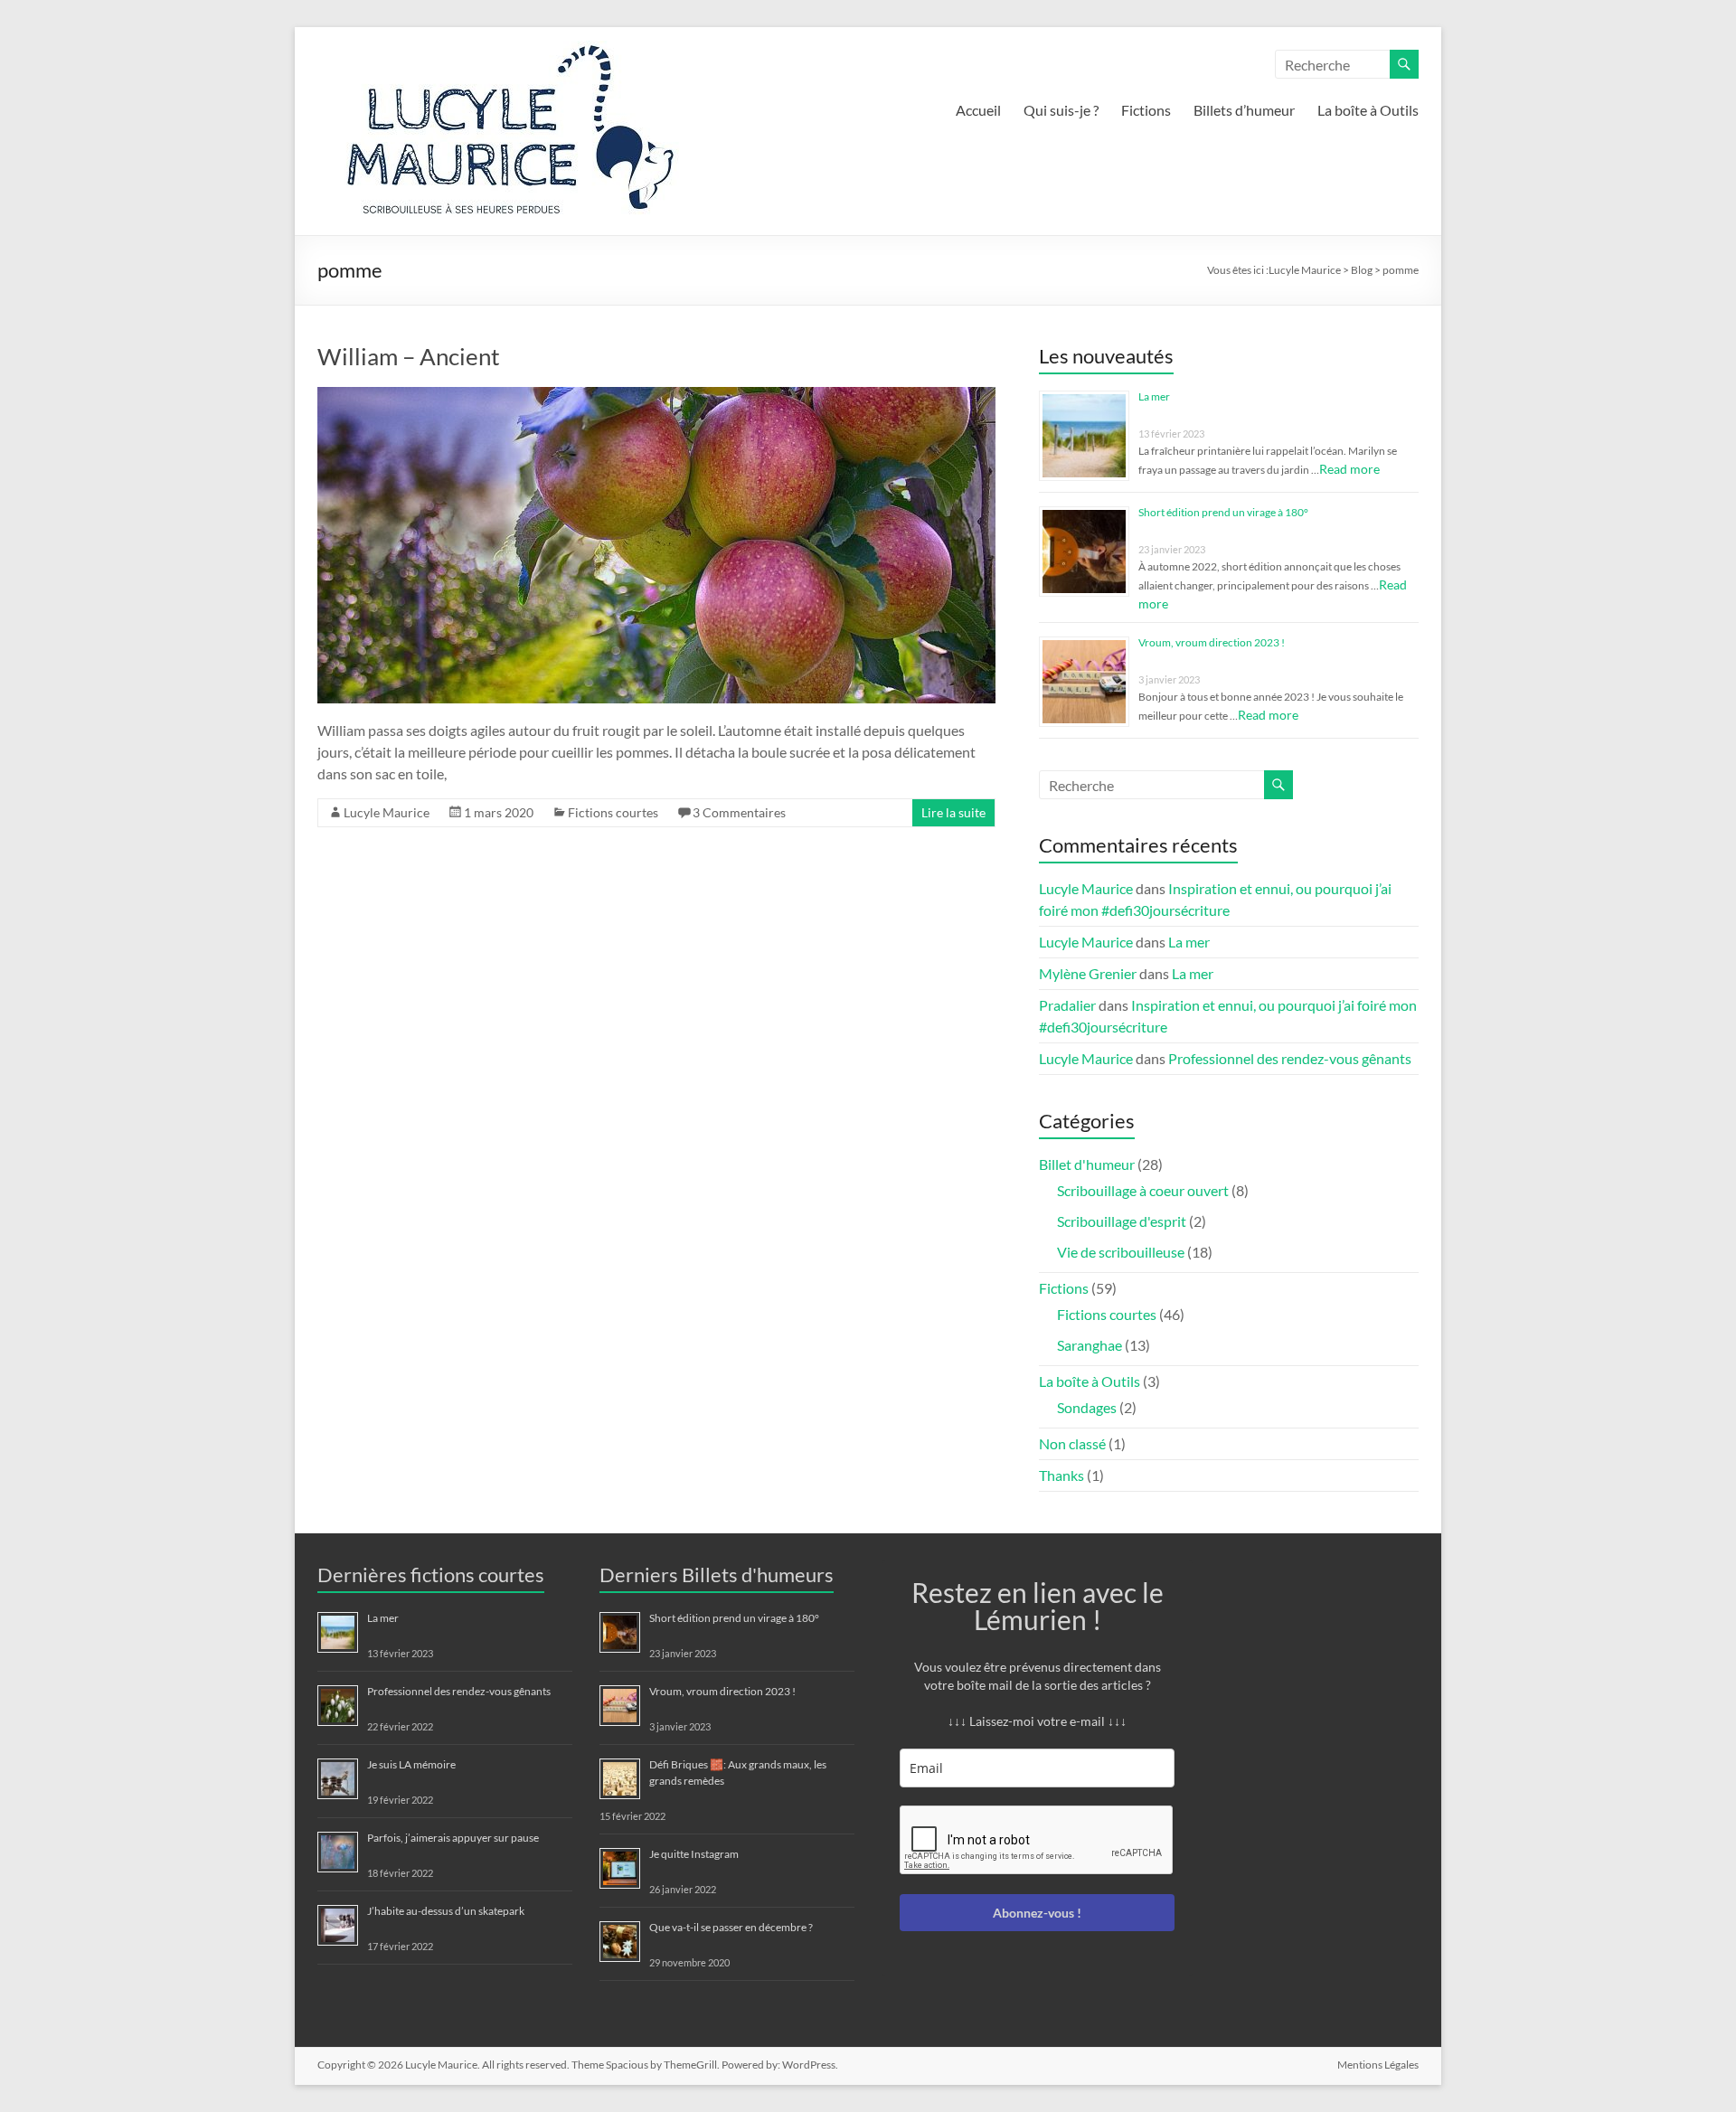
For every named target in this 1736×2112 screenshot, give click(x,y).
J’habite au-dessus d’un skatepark (446, 1911)
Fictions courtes (613, 812)
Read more (1349, 469)
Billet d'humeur (1087, 1164)
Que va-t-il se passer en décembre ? (731, 1927)
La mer (1154, 396)
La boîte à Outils (1368, 110)
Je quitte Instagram (694, 1854)
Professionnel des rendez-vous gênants (1290, 1058)
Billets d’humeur (1244, 110)
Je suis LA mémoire (411, 1764)
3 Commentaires (739, 812)
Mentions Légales (1378, 2065)
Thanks (1061, 1475)
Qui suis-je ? (1061, 110)
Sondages (1087, 1407)
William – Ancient (409, 356)
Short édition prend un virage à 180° (1223, 512)
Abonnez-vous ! (1037, 1913)
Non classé (1072, 1443)
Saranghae (1090, 1345)
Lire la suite (953, 812)
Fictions (1146, 110)
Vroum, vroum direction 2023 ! (1212, 642)
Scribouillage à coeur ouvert (1143, 1190)
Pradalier (1067, 1005)
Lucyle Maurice (387, 812)
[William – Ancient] (656, 396)
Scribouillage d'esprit (1122, 1221)
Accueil (978, 110)
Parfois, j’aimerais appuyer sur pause (453, 1838)
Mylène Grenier (1088, 973)
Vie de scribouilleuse (1121, 1252)
